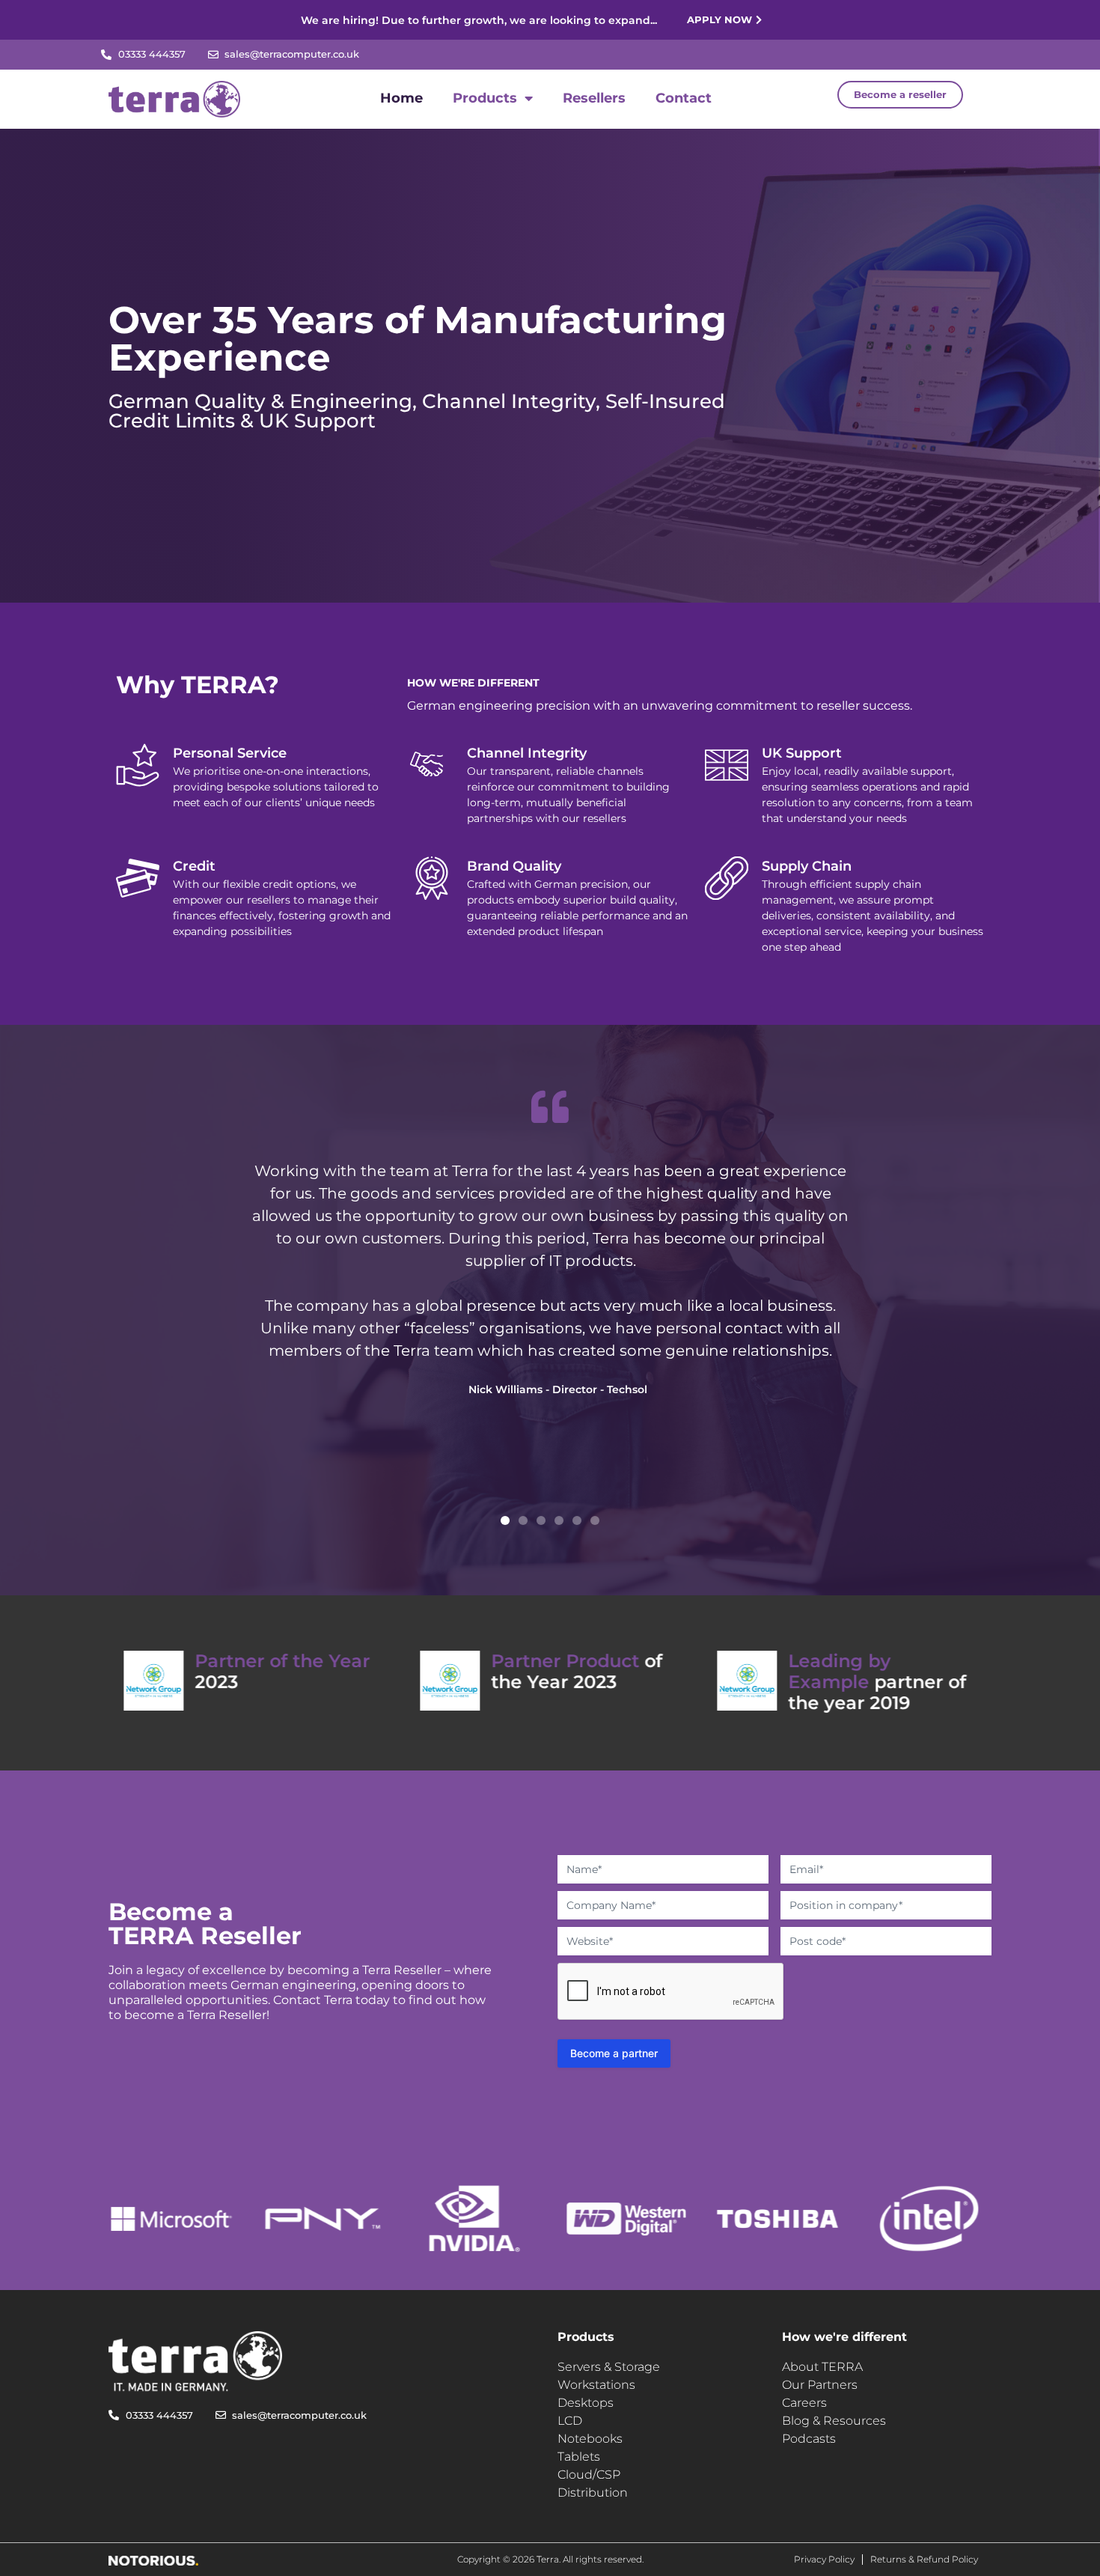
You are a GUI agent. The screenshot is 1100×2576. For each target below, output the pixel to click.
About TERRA (822, 2367)
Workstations (596, 2385)
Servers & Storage (609, 2367)
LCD (570, 2421)
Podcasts (809, 2439)
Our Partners (820, 2385)
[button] (505, 1520)
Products (485, 98)
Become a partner (614, 2053)
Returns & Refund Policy (924, 2559)
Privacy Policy (824, 2559)
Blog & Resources (834, 2421)
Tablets (579, 2457)
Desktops (586, 2403)
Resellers (594, 98)
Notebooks (590, 2439)
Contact (684, 98)
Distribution (593, 2493)
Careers (804, 2403)
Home (401, 98)
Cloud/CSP (589, 2475)
